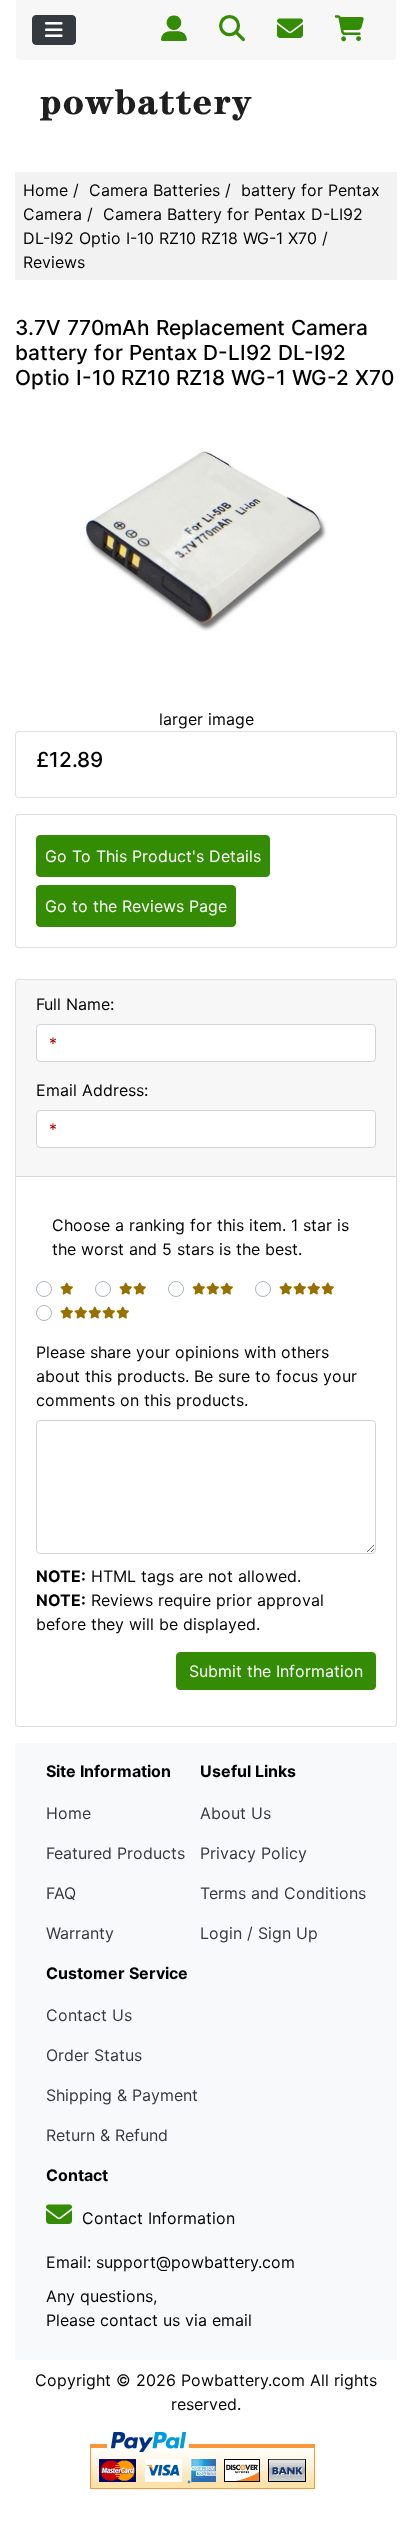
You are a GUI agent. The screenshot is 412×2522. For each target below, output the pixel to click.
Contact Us (89, 2015)
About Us (235, 1813)
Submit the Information (276, 1671)
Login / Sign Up (259, 1933)
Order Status (94, 2055)
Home (45, 190)
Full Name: (75, 1004)
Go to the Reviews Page (136, 906)
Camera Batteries (154, 190)
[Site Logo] (206, 106)
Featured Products (115, 1853)
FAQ (61, 1893)
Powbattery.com (243, 2380)
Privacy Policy (253, 1853)
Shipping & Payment (122, 2095)
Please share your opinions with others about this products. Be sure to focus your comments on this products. (196, 1376)
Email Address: (92, 1090)
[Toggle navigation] (54, 30)
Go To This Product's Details (153, 856)
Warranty (80, 1933)
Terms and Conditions (283, 1893)
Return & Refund (107, 2135)
